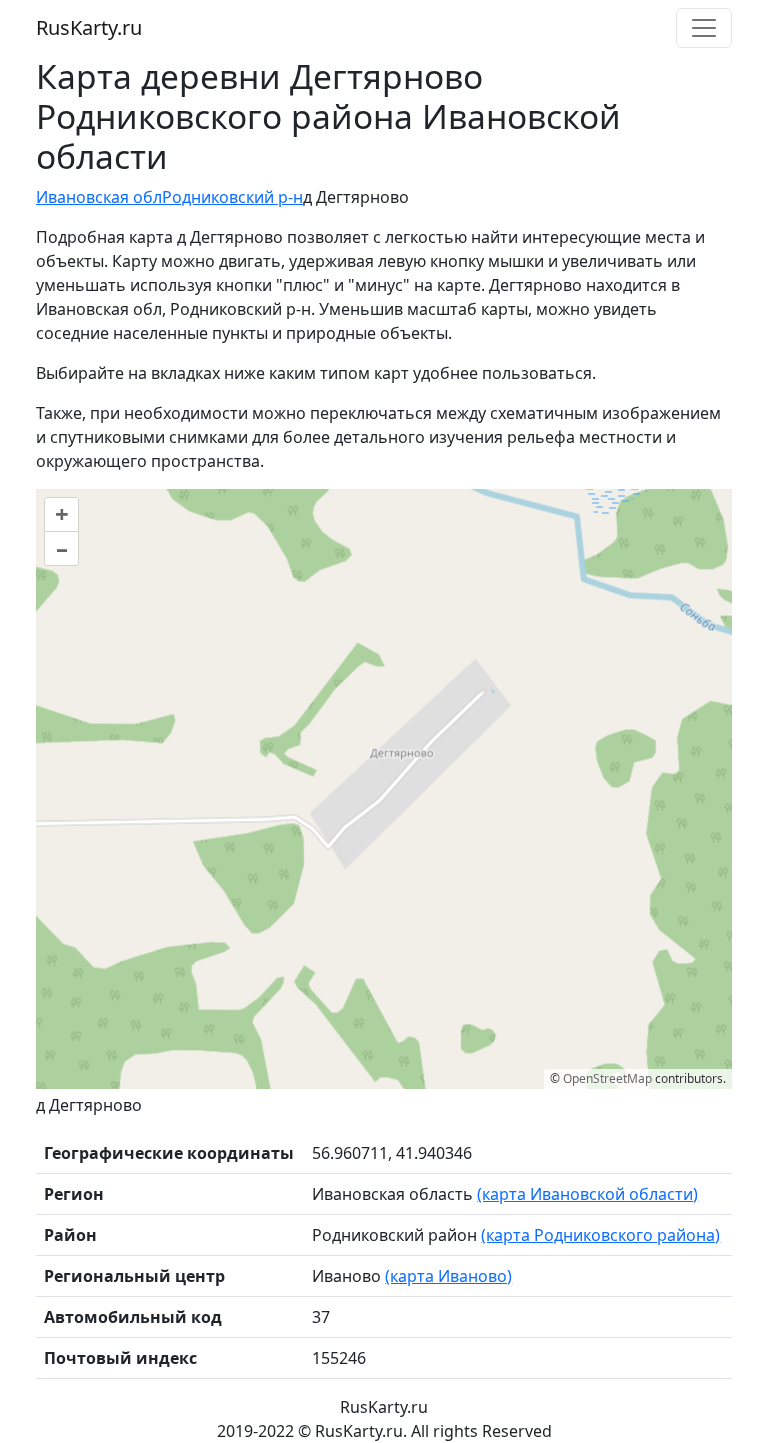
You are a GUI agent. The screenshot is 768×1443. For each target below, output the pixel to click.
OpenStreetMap (607, 1078)
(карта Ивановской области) (587, 1194)
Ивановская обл (99, 197)
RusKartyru (89, 27)
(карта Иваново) (448, 1276)
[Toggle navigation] (704, 28)
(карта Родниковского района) (600, 1235)
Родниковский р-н (232, 197)
